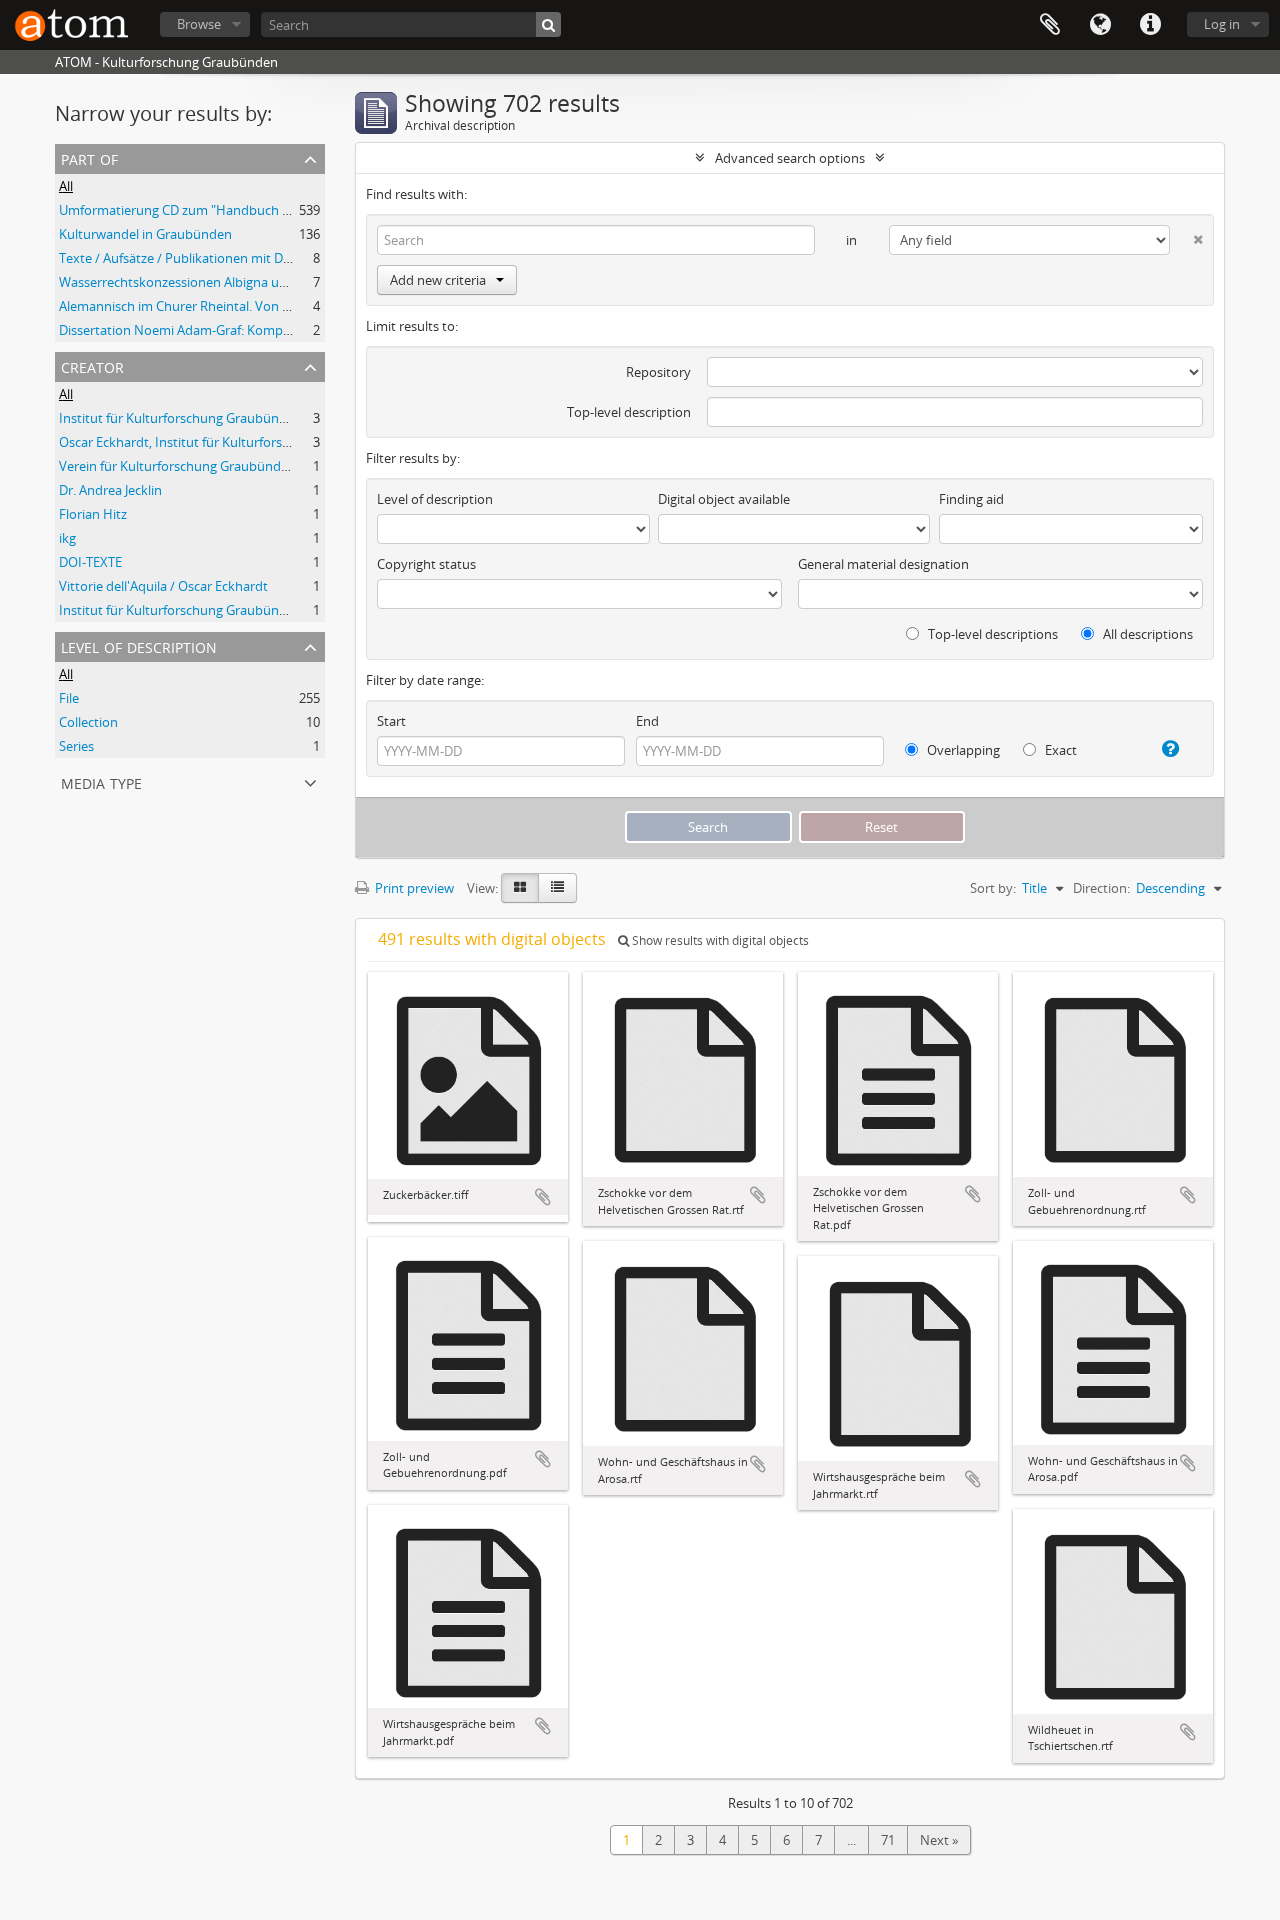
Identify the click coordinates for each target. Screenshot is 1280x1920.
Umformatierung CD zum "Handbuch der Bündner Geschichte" (244, 210)
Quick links (1150, 25)
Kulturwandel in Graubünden (145, 234)
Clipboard (1050, 25)
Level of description (139, 645)
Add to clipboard (543, 1197)
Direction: (1101, 888)
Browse (199, 24)
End (647, 721)
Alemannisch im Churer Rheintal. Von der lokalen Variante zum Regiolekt (273, 306)
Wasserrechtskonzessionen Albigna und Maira (195, 282)
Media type (101, 781)
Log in (1222, 24)
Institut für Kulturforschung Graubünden (180, 418)
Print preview (413, 888)
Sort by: (993, 888)
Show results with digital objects (719, 940)
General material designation (883, 564)
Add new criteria (438, 280)
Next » (939, 1840)
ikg (67, 538)
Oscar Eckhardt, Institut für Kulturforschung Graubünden (228, 442)
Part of (89, 157)
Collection (88, 722)
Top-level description (629, 412)
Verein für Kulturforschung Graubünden (177, 466)
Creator (92, 365)
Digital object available (724, 499)
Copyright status (426, 564)
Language (1100, 25)
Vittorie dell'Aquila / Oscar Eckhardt (163, 586)
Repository (658, 372)
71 (888, 1840)
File (69, 698)
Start (391, 721)
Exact (1059, 750)
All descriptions (1146, 634)
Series (76, 746)
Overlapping (962, 750)
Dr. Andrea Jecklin (110, 490)
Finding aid (971, 499)
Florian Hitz (93, 514)
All (66, 186)
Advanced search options (790, 158)
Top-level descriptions (991, 634)
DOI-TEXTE (90, 562)
